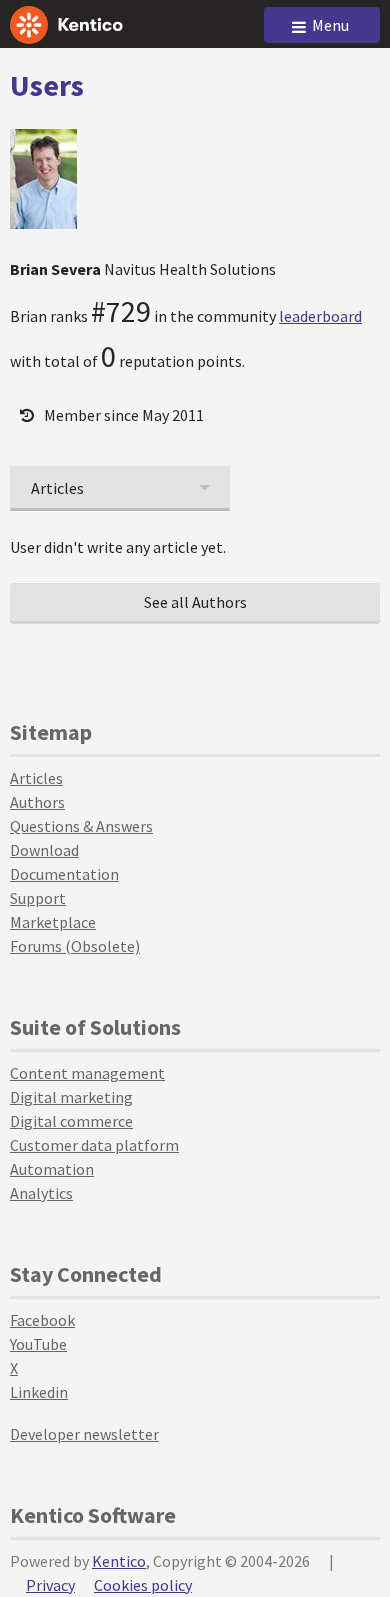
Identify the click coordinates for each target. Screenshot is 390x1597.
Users (47, 85)
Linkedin (39, 1392)
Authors (37, 802)
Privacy (50, 1585)
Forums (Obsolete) (75, 946)
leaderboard (320, 316)
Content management (87, 1073)
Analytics (41, 1193)
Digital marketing (71, 1097)
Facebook (42, 1320)
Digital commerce (71, 1121)
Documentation (64, 874)
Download (44, 850)
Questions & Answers (81, 826)
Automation (52, 1169)
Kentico (119, 1561)
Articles (36, 778)
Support (38, 898)
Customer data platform (94, 1145)
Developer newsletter (84, 1434)
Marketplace (53, 922)
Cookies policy (143, 1585)
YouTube (38, 1344)
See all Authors (195, 602)
